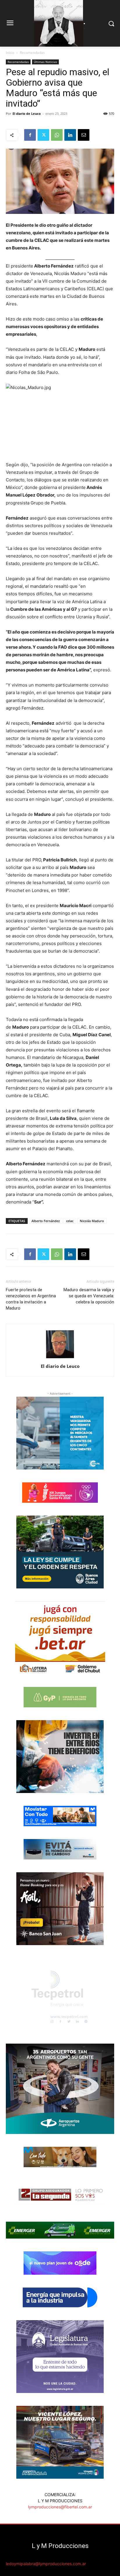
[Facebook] (30, 135)
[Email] (84, 135)
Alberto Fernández (46, 1221)
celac (70, 1221)
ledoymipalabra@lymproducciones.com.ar (46, 2564)
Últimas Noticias (45, 62)
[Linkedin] (70, 135)
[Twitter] (43, 135)
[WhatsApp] (57, 135)
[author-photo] (60, 1358)
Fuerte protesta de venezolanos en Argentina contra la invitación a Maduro (31, 1299)
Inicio (10, 53)
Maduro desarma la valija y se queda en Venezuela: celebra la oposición (89, 1296)
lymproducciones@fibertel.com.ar (60, 2507)
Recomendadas (32, 53)
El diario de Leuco (27, 114)
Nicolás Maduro (92, 1221)
